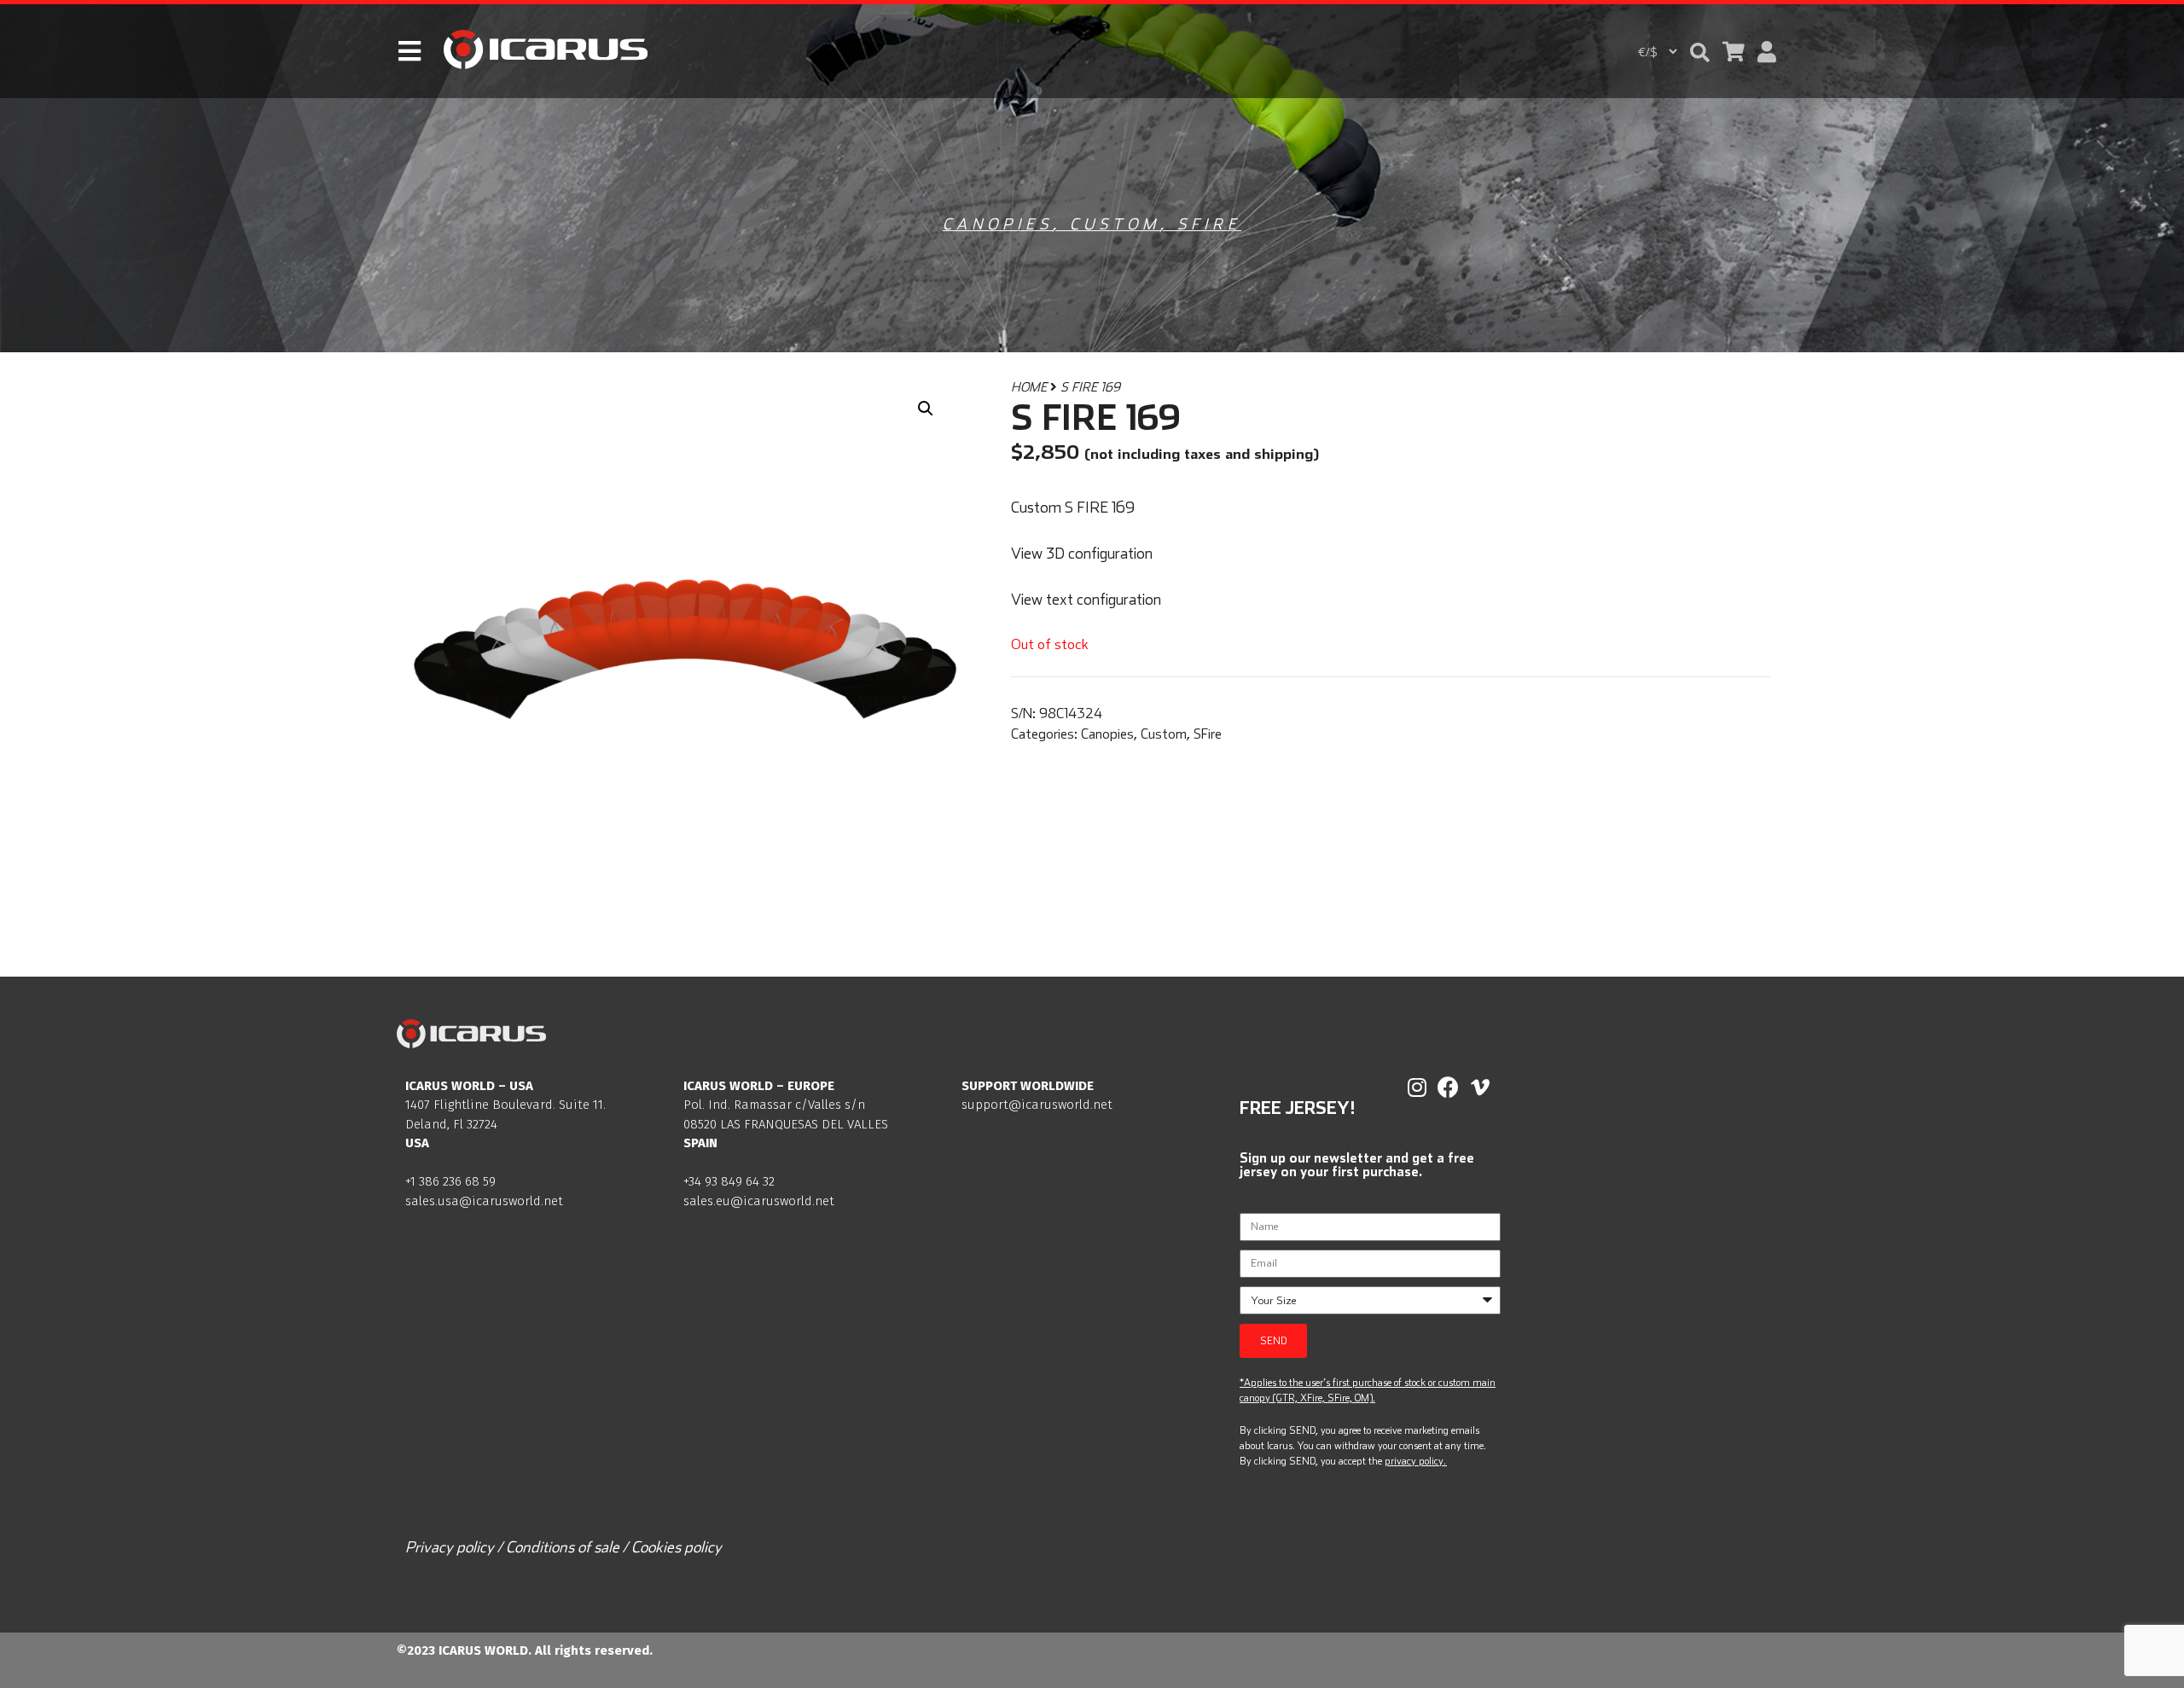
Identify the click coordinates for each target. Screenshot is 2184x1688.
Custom (1115, 224)
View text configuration (1086, 599)
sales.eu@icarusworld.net (759, 1201)
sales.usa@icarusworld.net (484, 1201)
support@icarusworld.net (1037, 1105)
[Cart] (1734, 52)
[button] (1700, 52)
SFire (1209, 224)
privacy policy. (1415, 1461)
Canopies (998, 224)
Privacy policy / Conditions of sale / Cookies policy (563, 1547)
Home (1029, 387)
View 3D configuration (1082, 553)
